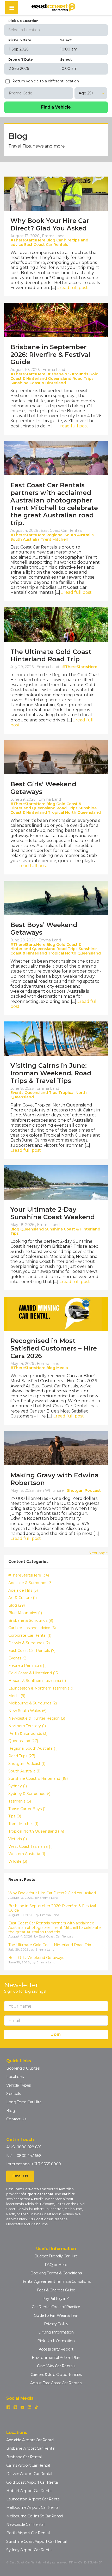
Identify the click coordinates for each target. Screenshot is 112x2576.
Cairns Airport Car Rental (28, 2465)
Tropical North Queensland (74, 812)
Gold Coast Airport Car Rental (32, 2482)
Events (17, 1093)
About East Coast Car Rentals (56, 2383)
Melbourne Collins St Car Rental (35, 2516)
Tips (53, 1093)
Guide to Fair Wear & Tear (56, 2315)
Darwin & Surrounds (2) (29, 1643)
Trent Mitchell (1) (23, 1824)
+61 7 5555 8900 (46, 2164)
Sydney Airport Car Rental (29, 2550)
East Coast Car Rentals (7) (32, 1651)
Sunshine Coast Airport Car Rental (36, 2541)
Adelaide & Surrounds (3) (30, 1583)
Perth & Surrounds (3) (28, 1734)
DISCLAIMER (93, 2562)
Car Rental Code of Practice (56, 2307)
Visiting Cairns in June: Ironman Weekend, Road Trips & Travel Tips (51, 1073)
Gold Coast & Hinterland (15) (33, 1673)
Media (62, 1368)
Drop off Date (21, 60)
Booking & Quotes (23, 2068)
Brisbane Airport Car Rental (31, 2448)
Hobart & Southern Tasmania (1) (37, 1681)
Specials (13, 2094)
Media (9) (17, 1696)
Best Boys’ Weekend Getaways (44, 929)
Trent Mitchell (54, 539)
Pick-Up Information (56, 2341)
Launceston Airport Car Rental (33, 2499)
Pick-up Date (20, 40)
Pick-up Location (23, 21)
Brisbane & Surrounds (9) (31, 1621)
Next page (98, 1553)
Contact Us (16, 2119)
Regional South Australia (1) (33, 1749)
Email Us (20, 2176)
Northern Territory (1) (27, 1726)
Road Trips (83, 379)
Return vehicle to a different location (46, 81)
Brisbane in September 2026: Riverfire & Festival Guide (50, 355)
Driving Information (56, 2332)
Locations (15, 2077)
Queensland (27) (23, 1741)
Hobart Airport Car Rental (29, 2491)
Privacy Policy (56, 2324)
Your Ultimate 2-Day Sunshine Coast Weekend (53, 1213)
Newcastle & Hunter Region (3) (37, 1718)
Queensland (60, 379)
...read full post (73, 288)
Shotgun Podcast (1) (27, 1764)
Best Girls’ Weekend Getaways (43, 788)
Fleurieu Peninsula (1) (27, 1666)
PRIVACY (76, 2562)
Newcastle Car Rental (25, 2524)
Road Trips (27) (22, 1756)
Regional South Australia (70, 535)
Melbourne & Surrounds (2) (33, 1703)
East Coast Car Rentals (46, 245)
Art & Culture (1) (23, 1598)
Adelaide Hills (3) (23, 1591)
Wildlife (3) (18, 1862)
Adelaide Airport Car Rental (30, 2440)
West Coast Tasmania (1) (30, 1847)
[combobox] (56, 30)
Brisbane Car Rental (24, 2457)
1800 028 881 (29, 2147)
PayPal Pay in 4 (56, 2298)
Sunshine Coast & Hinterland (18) (38, 1779)
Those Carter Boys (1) (27, 1809)
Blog (51, 240)
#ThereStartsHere (28, 240)
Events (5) (17, 1658)
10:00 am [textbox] (69, 49)
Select (66, 40)
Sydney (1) (18, 1786)
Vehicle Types (18, 2085)
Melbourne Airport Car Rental (33, 2507)
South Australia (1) (24, 1771)
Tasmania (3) (20, 1801)
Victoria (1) (18, 1839)
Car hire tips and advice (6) (32, 1628)
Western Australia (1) (27, 1854)
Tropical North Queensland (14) (36, 1831)
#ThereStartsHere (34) (29, 1575)
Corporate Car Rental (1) (30, 1636)
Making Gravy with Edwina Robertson (55, 1479)
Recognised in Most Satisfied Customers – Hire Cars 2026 (54, 1348)
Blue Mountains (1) (25, 1613)
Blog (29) (17, 1605)
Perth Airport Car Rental (28, 2533)
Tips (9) (15, 1816)
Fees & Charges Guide (56, 2290)
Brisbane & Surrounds (67, 374)
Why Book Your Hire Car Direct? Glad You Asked (50, 224)
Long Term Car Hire (24, 2102)
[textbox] (56, 30)
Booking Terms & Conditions (56, 2273)
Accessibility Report (56, 2349)
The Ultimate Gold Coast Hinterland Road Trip (51, 656)
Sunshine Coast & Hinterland (38, 383)
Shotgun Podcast (84, 1490)
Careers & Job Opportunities (56, 2375)
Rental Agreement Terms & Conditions (56, 2281)
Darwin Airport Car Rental (29, 2474)
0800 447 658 (29, 2156)
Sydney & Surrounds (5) (29, 1794)
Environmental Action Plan (56, 2358)
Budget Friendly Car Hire (56, 2256)
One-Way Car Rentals (56, 2366)
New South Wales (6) (27, 1711)
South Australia (25, 539)
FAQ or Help (56, 2265)
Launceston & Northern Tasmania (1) (41, 1688)
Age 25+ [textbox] (86, 93)
